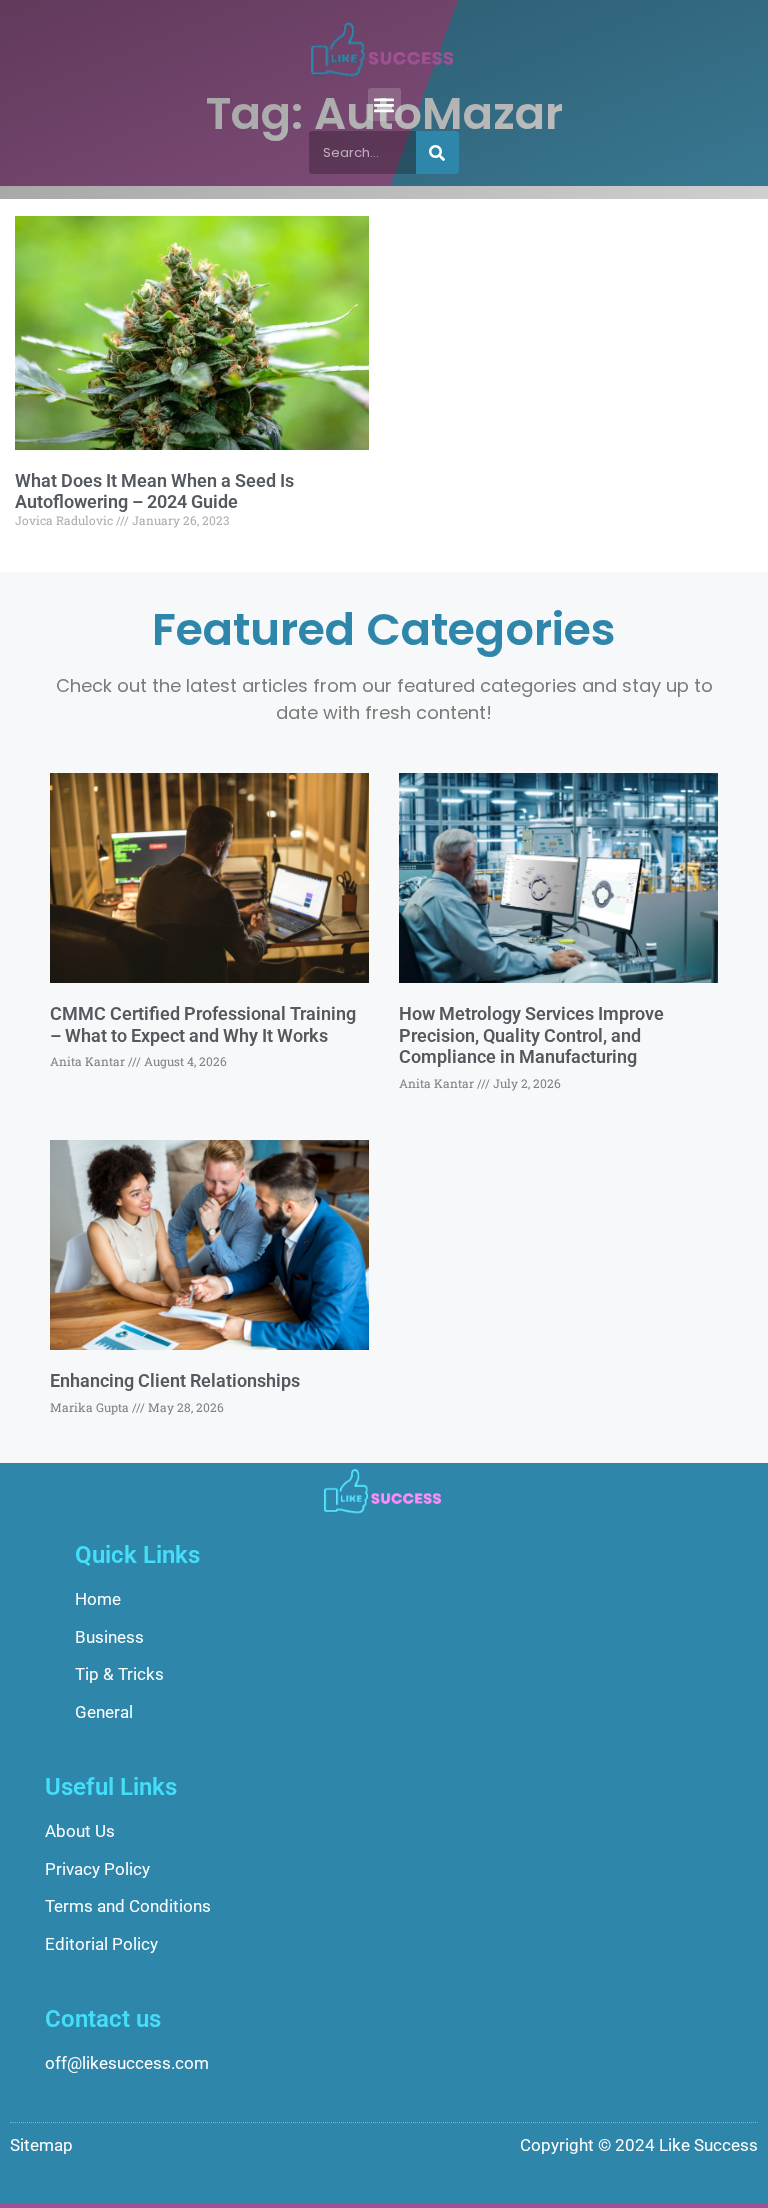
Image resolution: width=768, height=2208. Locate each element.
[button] (384, 104)
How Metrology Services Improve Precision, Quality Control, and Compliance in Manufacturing (531, 1035)
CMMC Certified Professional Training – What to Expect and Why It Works (203, 1024)
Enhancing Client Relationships (175, 1380)
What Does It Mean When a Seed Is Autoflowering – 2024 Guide (154, 491)
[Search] (437, 152)
